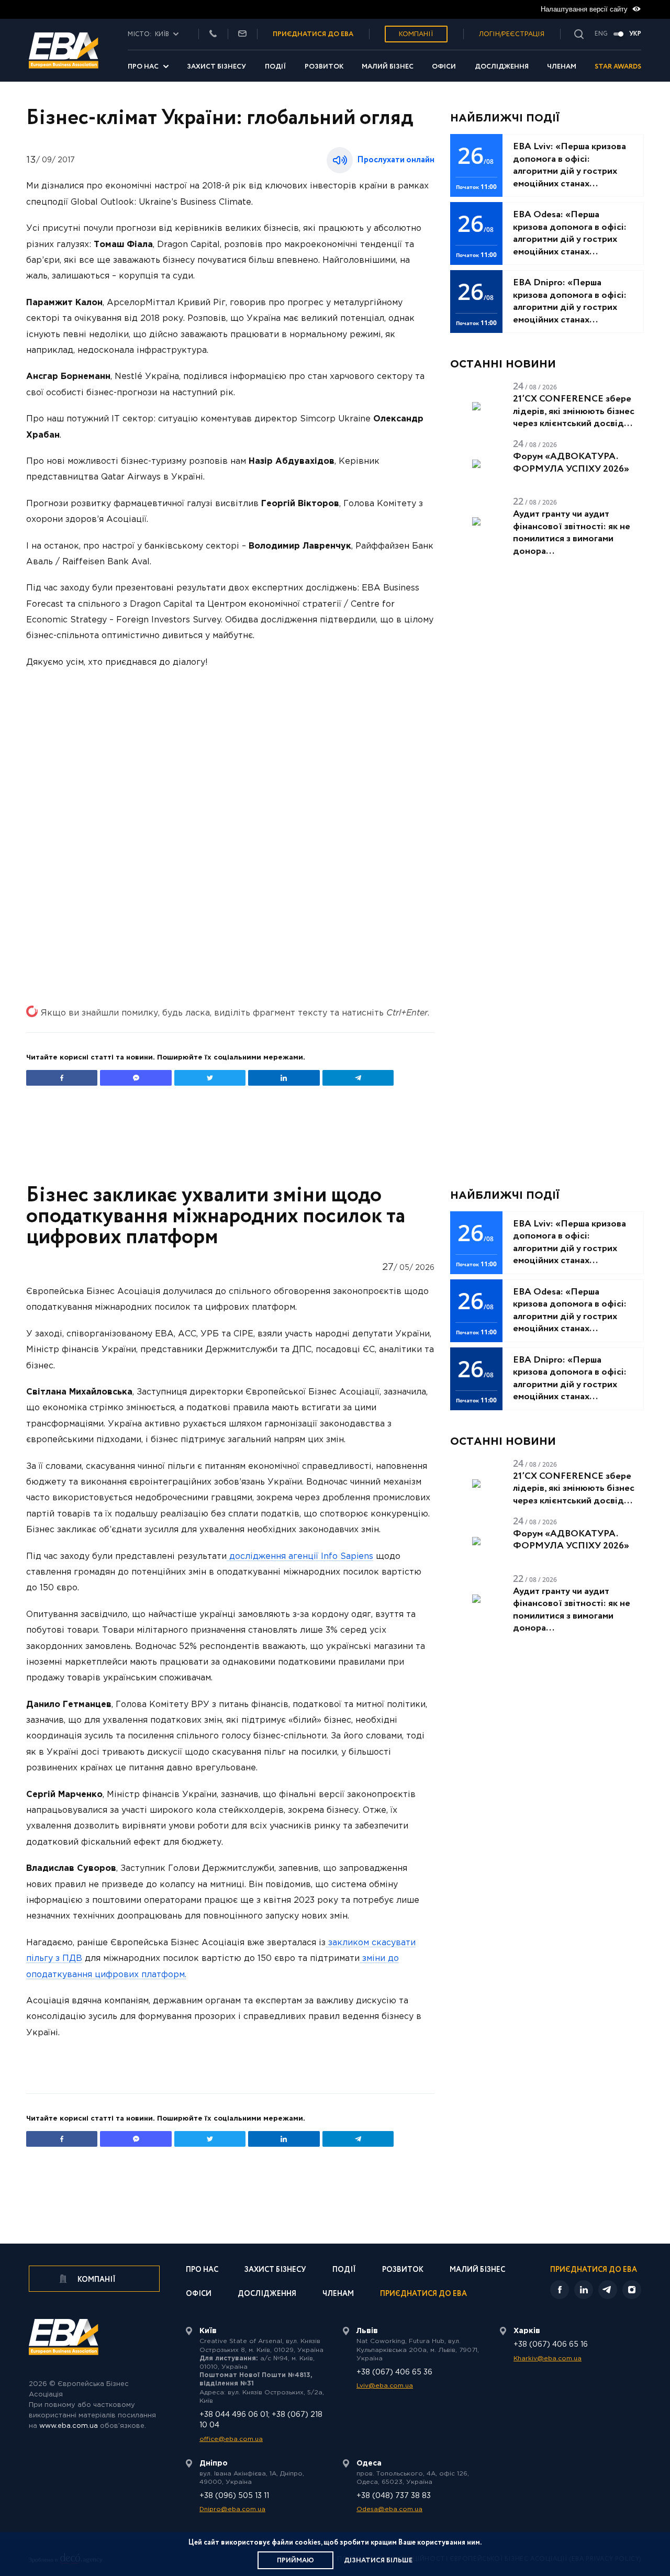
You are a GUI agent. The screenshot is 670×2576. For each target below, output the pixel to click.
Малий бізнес (388, 67)
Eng (601, 34)
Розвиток (324, 67)
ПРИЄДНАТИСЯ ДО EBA (313, 34)
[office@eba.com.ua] (242, 34)
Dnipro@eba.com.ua (232, 2509)
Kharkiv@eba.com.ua (548, 2358)
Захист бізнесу (216, 67)
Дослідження (502, 67)
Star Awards (618, 67)
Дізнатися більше (378, 2561)
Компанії (416, 34)
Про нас (143, 67)
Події (276, 67)
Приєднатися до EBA (423, 2295)
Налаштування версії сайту (585, 9)
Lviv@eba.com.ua (385, 2386)
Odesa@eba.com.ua (389, 2509)
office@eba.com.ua (231, 2439)
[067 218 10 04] (213, 34)
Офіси (444, 67)
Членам (562, 67)
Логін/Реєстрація (512, 34)
